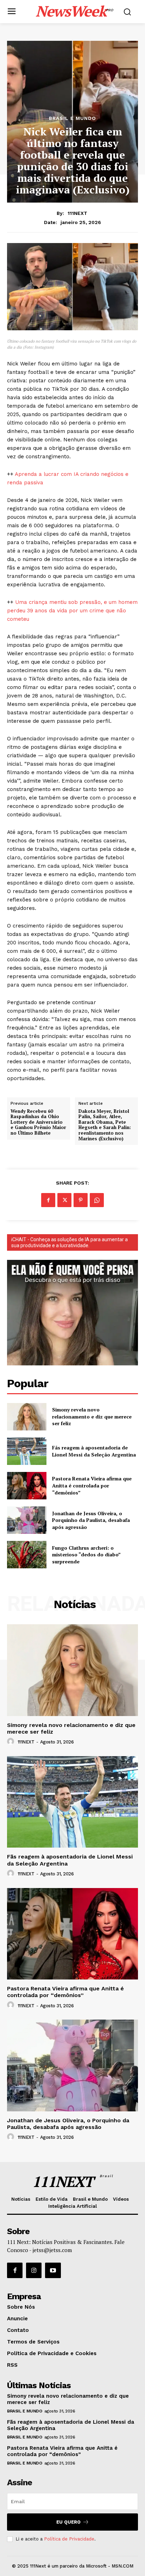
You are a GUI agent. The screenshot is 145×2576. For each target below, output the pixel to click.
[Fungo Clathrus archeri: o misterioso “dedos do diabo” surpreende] (27, 1555)
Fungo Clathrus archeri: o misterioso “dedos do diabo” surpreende (86, 1555)
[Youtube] (53, 2270)
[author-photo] (12, 1742)
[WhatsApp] (97, 1200)
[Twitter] (64, 1200)
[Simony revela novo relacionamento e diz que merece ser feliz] (27, 1417)
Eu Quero (68, 2522)
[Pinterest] (81, 1200)
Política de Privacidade (69, 2539)
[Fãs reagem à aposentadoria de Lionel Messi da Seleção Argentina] (27, 1451)
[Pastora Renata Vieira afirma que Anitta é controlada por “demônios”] (27, 1486)
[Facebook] (48, 1200)
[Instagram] (34, 2270)
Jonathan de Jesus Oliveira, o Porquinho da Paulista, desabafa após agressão (91, 1520)
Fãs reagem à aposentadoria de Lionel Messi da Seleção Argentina (94, 1451)
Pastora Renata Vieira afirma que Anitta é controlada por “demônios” (92, 1485)
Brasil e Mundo (72, 118)
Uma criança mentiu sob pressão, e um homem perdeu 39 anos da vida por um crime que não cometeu (72, 611)
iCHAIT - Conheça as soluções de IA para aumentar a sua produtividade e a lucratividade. (70, 1242)
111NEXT (77, 213)
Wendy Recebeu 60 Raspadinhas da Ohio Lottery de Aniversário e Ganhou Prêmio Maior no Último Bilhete (38, 1122)
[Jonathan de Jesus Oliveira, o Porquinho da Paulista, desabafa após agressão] (27, 1520)
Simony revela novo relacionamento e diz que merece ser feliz (92, 1416)
